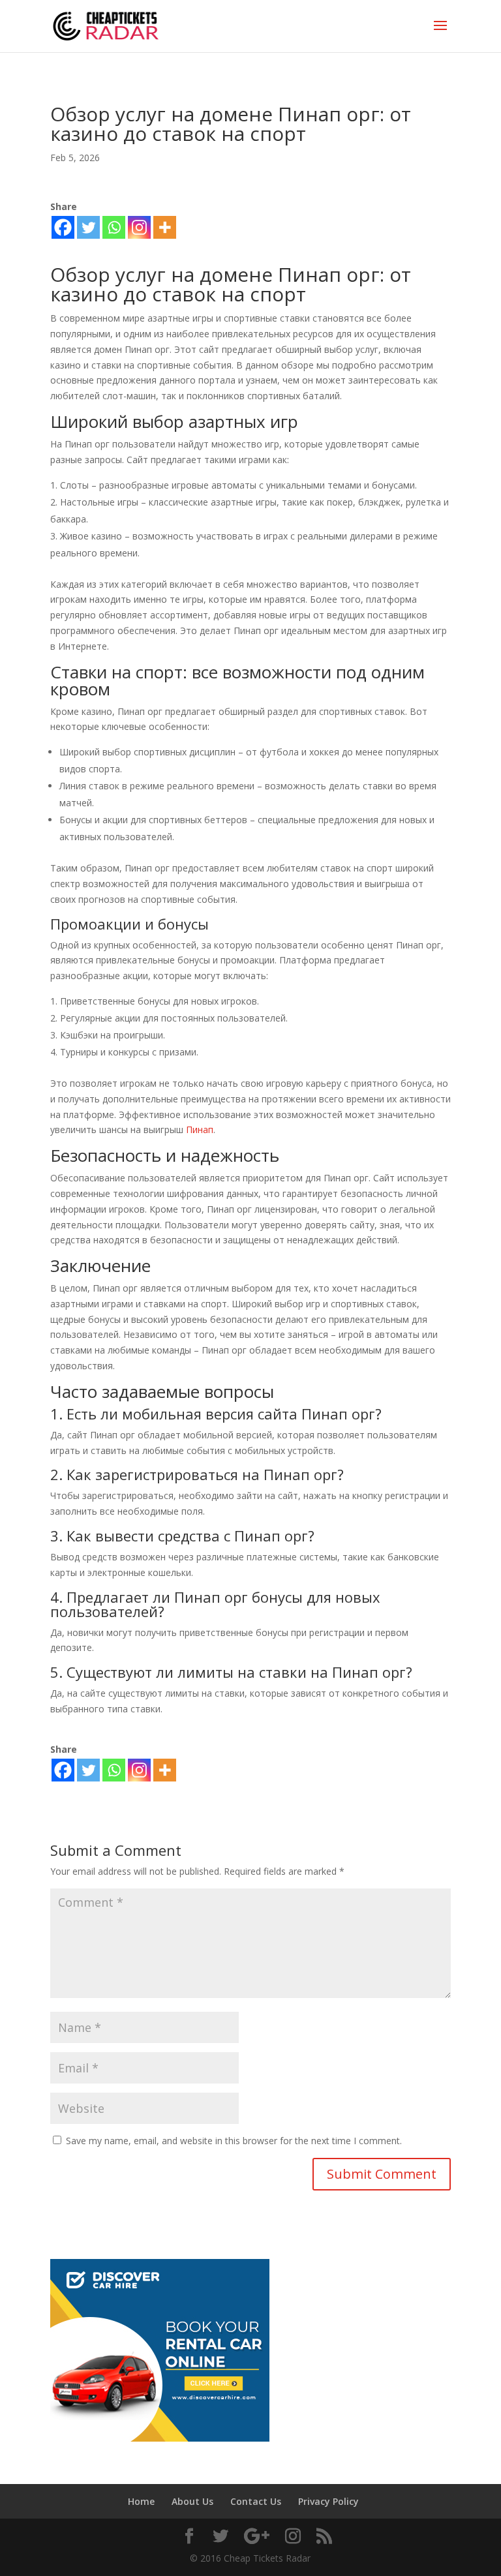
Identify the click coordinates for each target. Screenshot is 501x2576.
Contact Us (256, 2501)
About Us (192, 2501)
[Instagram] (139, 227)
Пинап (200, 1129)
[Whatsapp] (114, 227)
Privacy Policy (328, 2501)
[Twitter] (88, 227)
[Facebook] (63, 227)
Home (141, 2501)
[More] (165, 227)
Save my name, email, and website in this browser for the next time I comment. (234, 2141)
